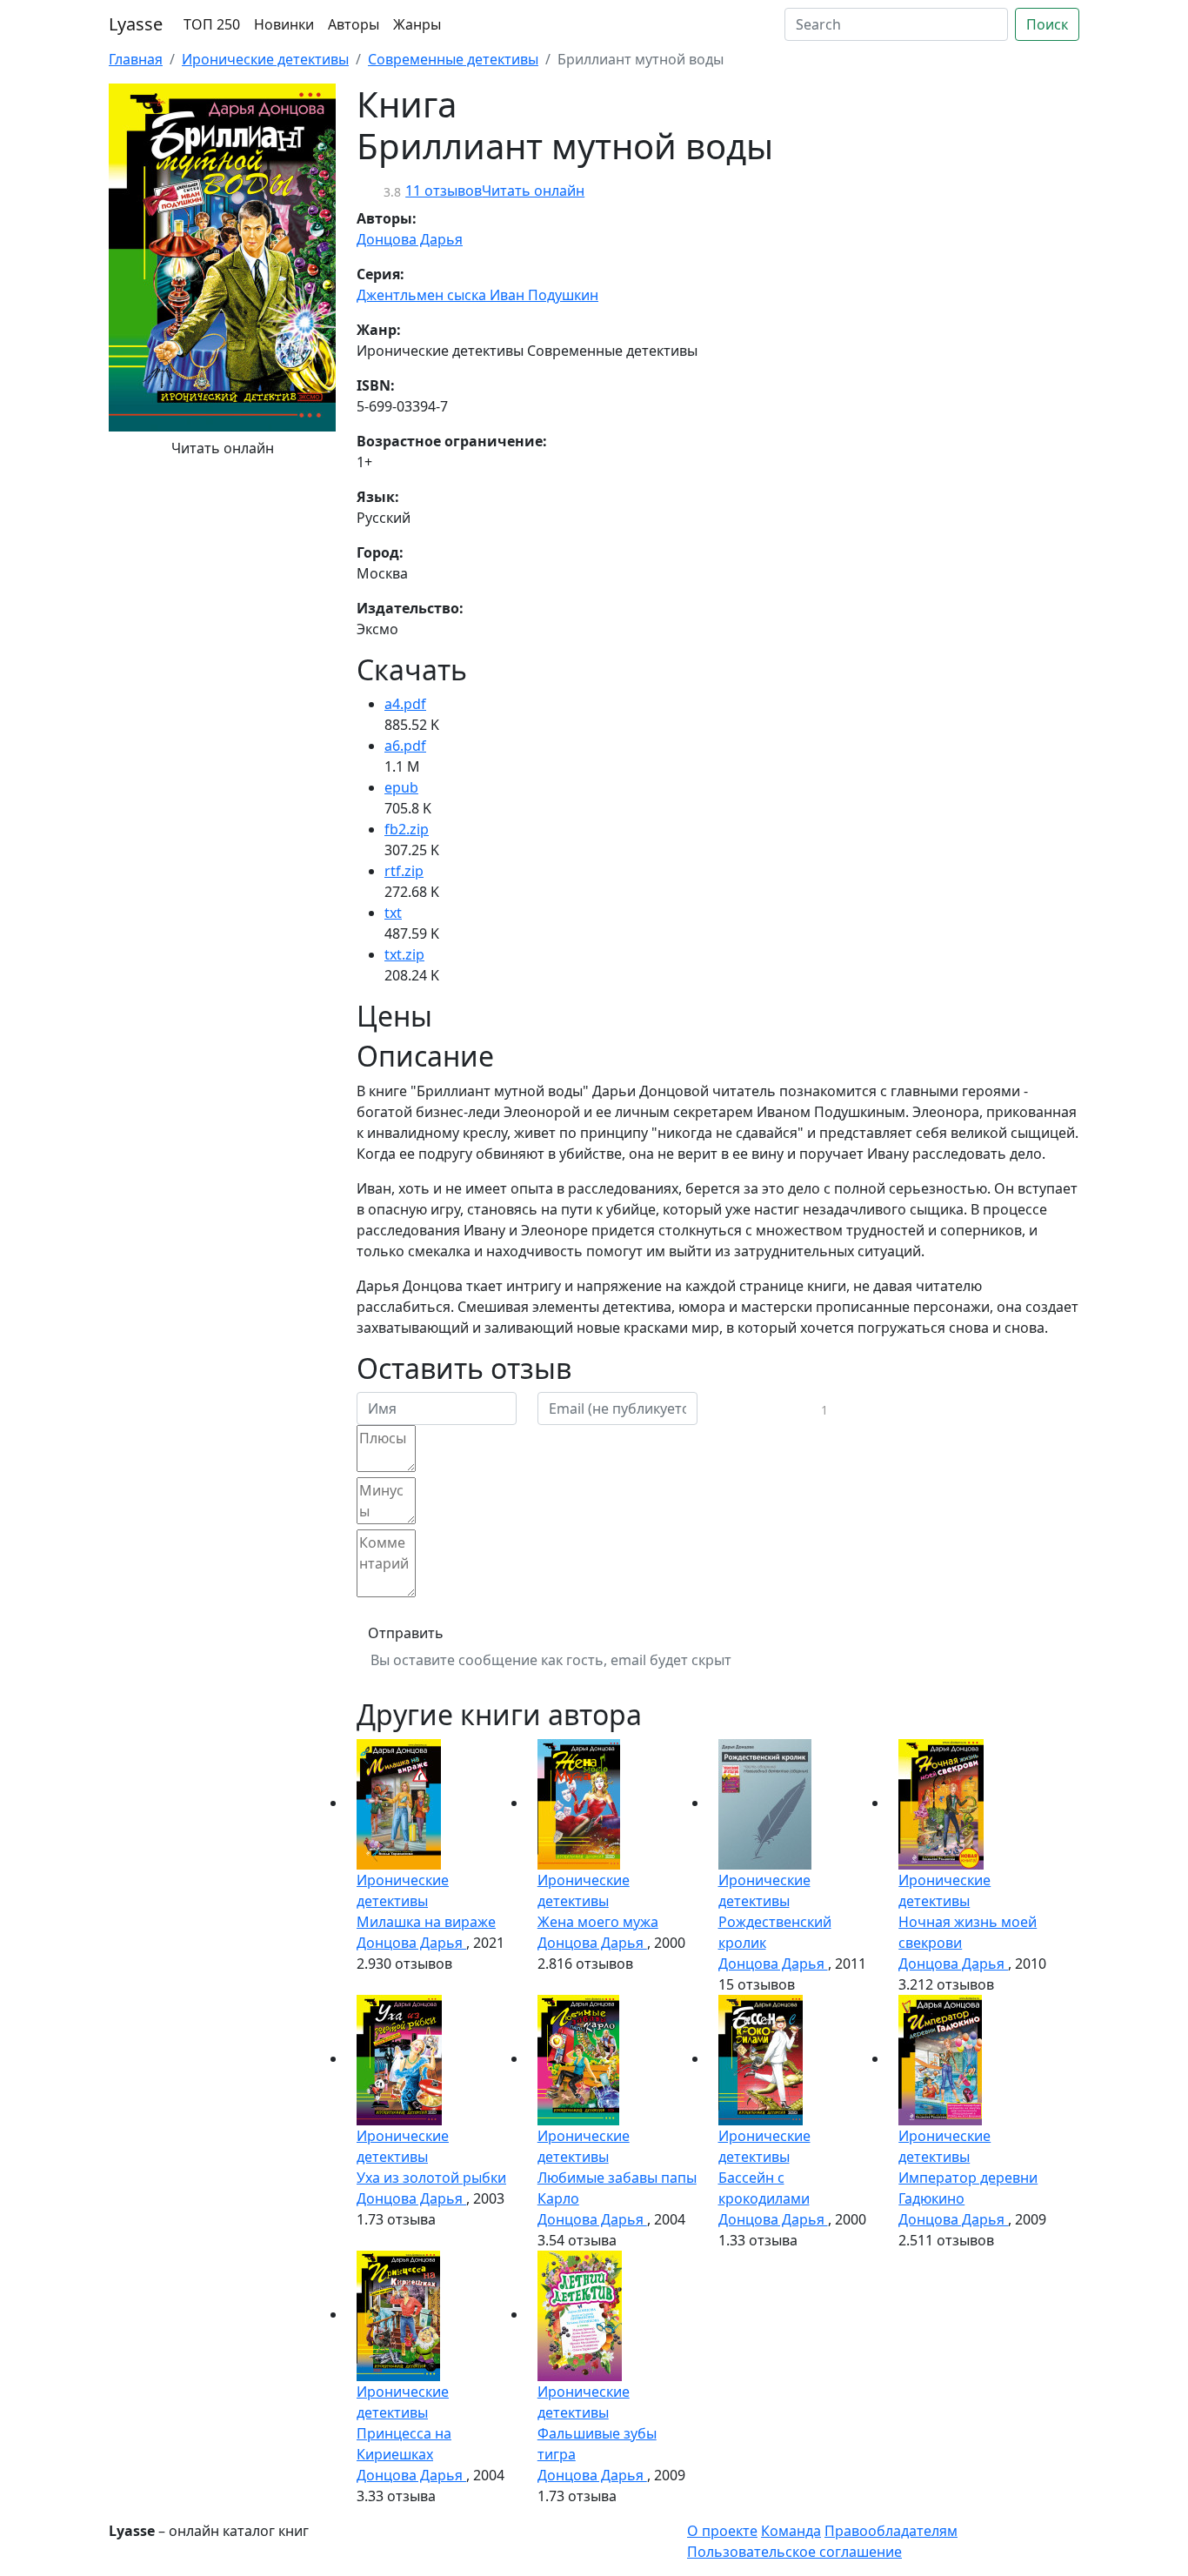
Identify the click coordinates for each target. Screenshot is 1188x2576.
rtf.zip (404, 871)
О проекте (722, 2531)
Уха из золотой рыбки (431, 2178)
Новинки (284, 24)
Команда (791, 2531)
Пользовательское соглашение (794, 2552)
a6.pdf (405, 746)
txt (393, 913)
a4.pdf (405, 704)
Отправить (406, 1633)
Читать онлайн (223, 448)
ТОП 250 (212, 24)
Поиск (1047, 24)
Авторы (354, 24)
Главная (136, 59)
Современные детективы (453, 59)
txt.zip (404, 954)
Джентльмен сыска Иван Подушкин (477, 295)
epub (401, 787)
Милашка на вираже (426, 1922)
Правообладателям (891, 2531)
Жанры (417, 24)
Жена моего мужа (598, 1922)
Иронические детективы (265, 59)
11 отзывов (444, 191)
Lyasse (136, 24)
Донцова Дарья (410, 239)
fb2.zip (407, 829)
